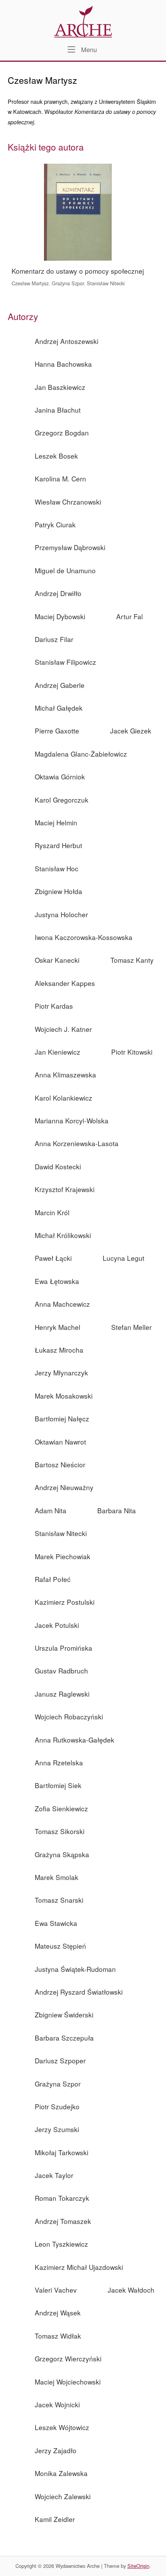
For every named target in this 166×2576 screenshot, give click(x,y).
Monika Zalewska (61, 2473)
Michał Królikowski (63, 1235)
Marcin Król (52, 1212)
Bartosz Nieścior (60, 1464)
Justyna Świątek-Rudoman (75, 1969)
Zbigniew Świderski (64, 2015)
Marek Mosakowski (64, 1396)
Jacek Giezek (131, 731)
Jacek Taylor (54, 2175)
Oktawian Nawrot (60, 1442)
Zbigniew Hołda (58, 891)
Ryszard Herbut (58, 845)
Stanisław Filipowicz (65, 662)
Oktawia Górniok (60, 777)
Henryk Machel (58, 1327)
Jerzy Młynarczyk (61, 1373)
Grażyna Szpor (68, 283)
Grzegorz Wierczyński (68, 2358)
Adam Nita (51, 1510)
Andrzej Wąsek (58, 2313)
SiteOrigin (138, 2566)
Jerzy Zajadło (56, 2450)
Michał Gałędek (59, 708)
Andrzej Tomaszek (63, 2221)
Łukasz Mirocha (59, 1350)
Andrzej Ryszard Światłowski (79, 1992)
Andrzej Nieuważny (64, 1487)
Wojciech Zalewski (63, 2496)
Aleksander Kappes (65, 983)
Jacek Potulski (57, 1625)
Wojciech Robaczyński (69, 1716)
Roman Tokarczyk (62, 2198)
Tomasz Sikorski (60, 1831)
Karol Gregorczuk (62, 800)
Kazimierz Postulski (65, 1602)
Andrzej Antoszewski (67, 341)
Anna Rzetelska (59, 1762)
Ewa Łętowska (57, 1281)
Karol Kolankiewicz (64, 1098)
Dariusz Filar (54, 639)
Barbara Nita (117, 1510)
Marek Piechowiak (63, 1556)
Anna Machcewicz (62, 1304)
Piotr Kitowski (132, 1052)
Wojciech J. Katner (63, 1029)
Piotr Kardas (54, 1006)
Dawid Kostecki (58, 1166)
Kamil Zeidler (55, 2519)
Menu (88, 49)
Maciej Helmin (56, 822)
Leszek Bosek (56, 456)
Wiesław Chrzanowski (68, 502)
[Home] (83, 21)
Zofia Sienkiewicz (61, 1808)
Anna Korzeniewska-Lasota (77, 1143)
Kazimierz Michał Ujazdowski (79, 2267)
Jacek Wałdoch (131, 2290)
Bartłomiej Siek (58, 1785)
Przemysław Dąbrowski (70, 547)
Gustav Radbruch (61, 1671)
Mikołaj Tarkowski (62, 2152)
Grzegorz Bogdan (62, 433)
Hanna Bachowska (63, 364)
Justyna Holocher (61, 914)
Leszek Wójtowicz (62, 2427)
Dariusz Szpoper (60, 2060)
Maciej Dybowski (60, 616)
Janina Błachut (58, 410)
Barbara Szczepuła (64, 2038)
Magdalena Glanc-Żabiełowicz (81, 754)
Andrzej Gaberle (60, 685)
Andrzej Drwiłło (58, 593)
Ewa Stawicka (56, 1923)
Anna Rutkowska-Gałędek (75, 1740)
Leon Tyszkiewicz (61, 2244)
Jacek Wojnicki (57, 2404)
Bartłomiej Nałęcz (62, 1418)
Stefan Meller (131, 1327)
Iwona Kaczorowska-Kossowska (84, 937)
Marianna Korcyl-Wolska (72, 1120)
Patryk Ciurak (55, 524)
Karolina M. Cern (60, 478)
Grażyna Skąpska (62, 1854)
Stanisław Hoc (57, 868)
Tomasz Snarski (59, 1900)
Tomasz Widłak (58, 2336)
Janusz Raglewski (62, 1694)
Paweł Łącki (53, 1258)
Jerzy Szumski (57, 2129)
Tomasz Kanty (132, 960)
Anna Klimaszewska (65, 1075)
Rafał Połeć (53, 1579)
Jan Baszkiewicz (60, 387)
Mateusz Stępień (60, 1946)
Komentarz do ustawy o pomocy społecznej (78, 271)
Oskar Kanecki (57, 960)
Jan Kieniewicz (58, 1052)
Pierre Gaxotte (57, 731)
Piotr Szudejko (57, 2106)
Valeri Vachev (56, 2290)
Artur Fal (130, 616)
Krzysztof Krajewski (65, 1189)
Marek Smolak (57, 1877)
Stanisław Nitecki (106, 283)
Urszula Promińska (64, 1648)
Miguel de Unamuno (65, 570)
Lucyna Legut (124, 1258)
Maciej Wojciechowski (68, 2382)
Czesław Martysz (30, 283)
